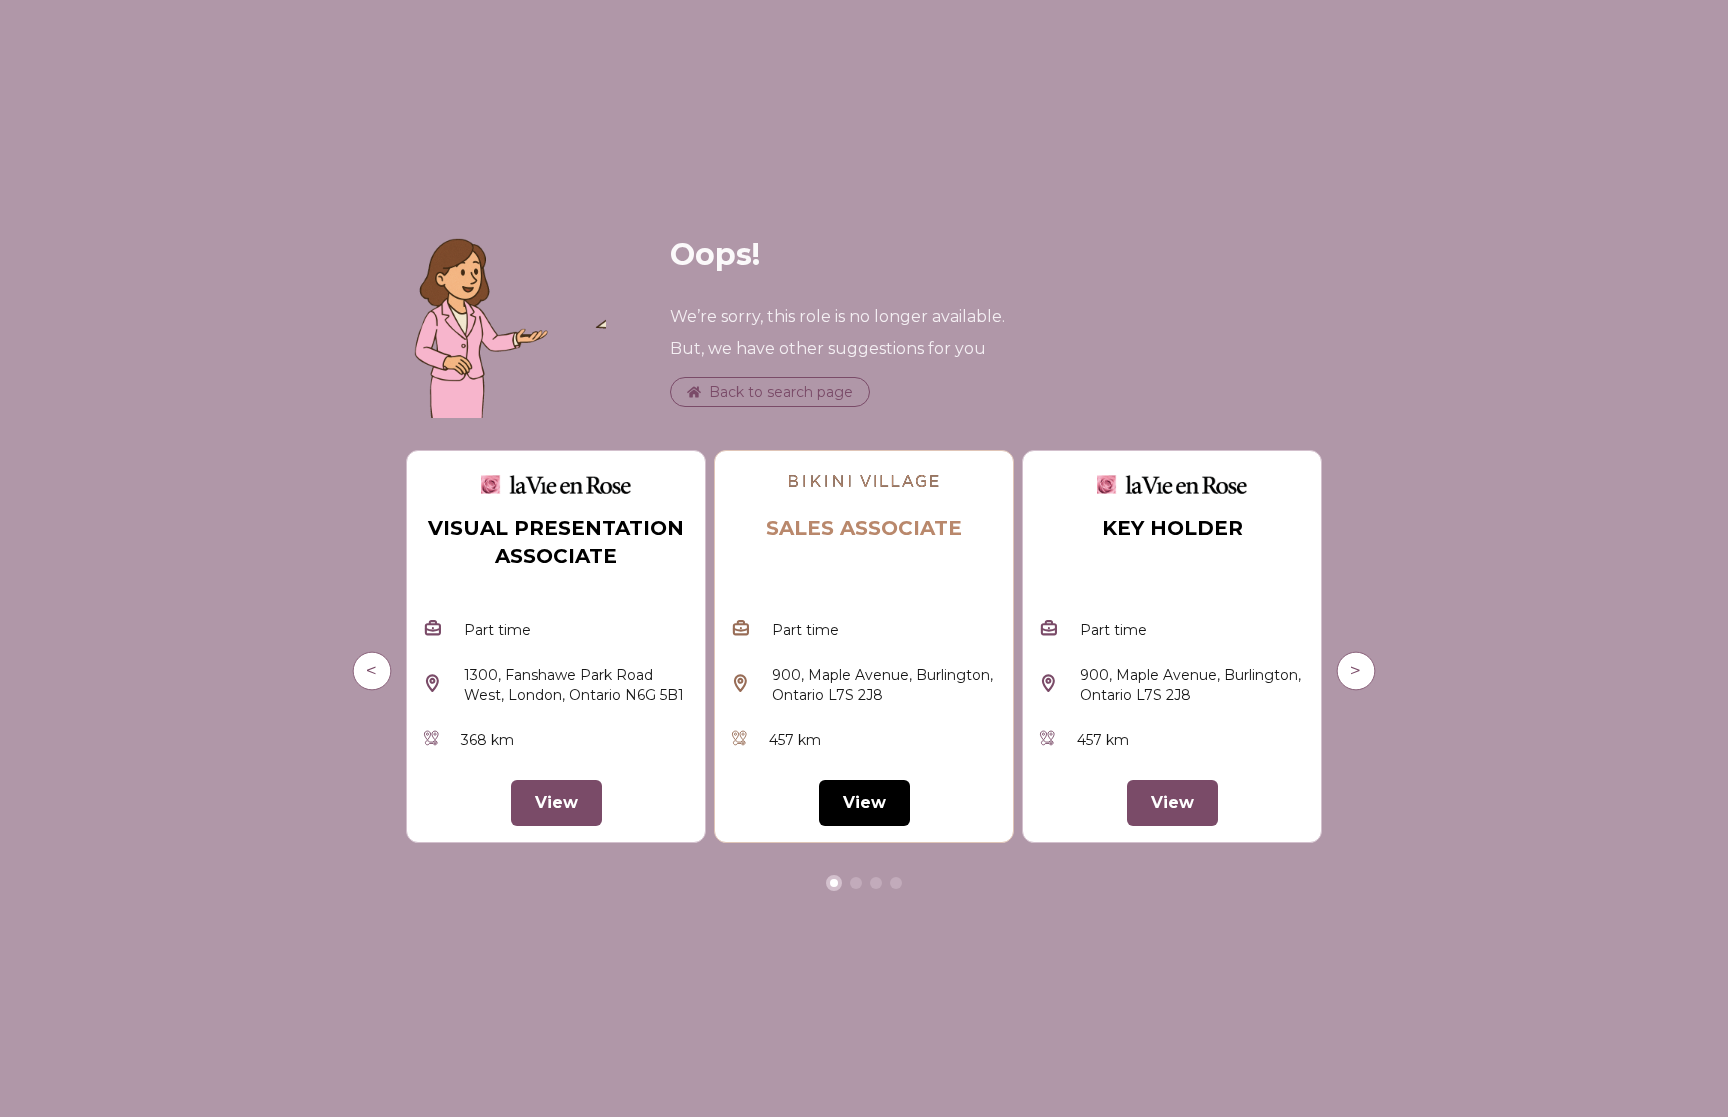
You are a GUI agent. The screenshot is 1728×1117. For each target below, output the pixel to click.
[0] (834, 883)
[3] (896, 883)
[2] (876, 883)
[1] (856, 883)
